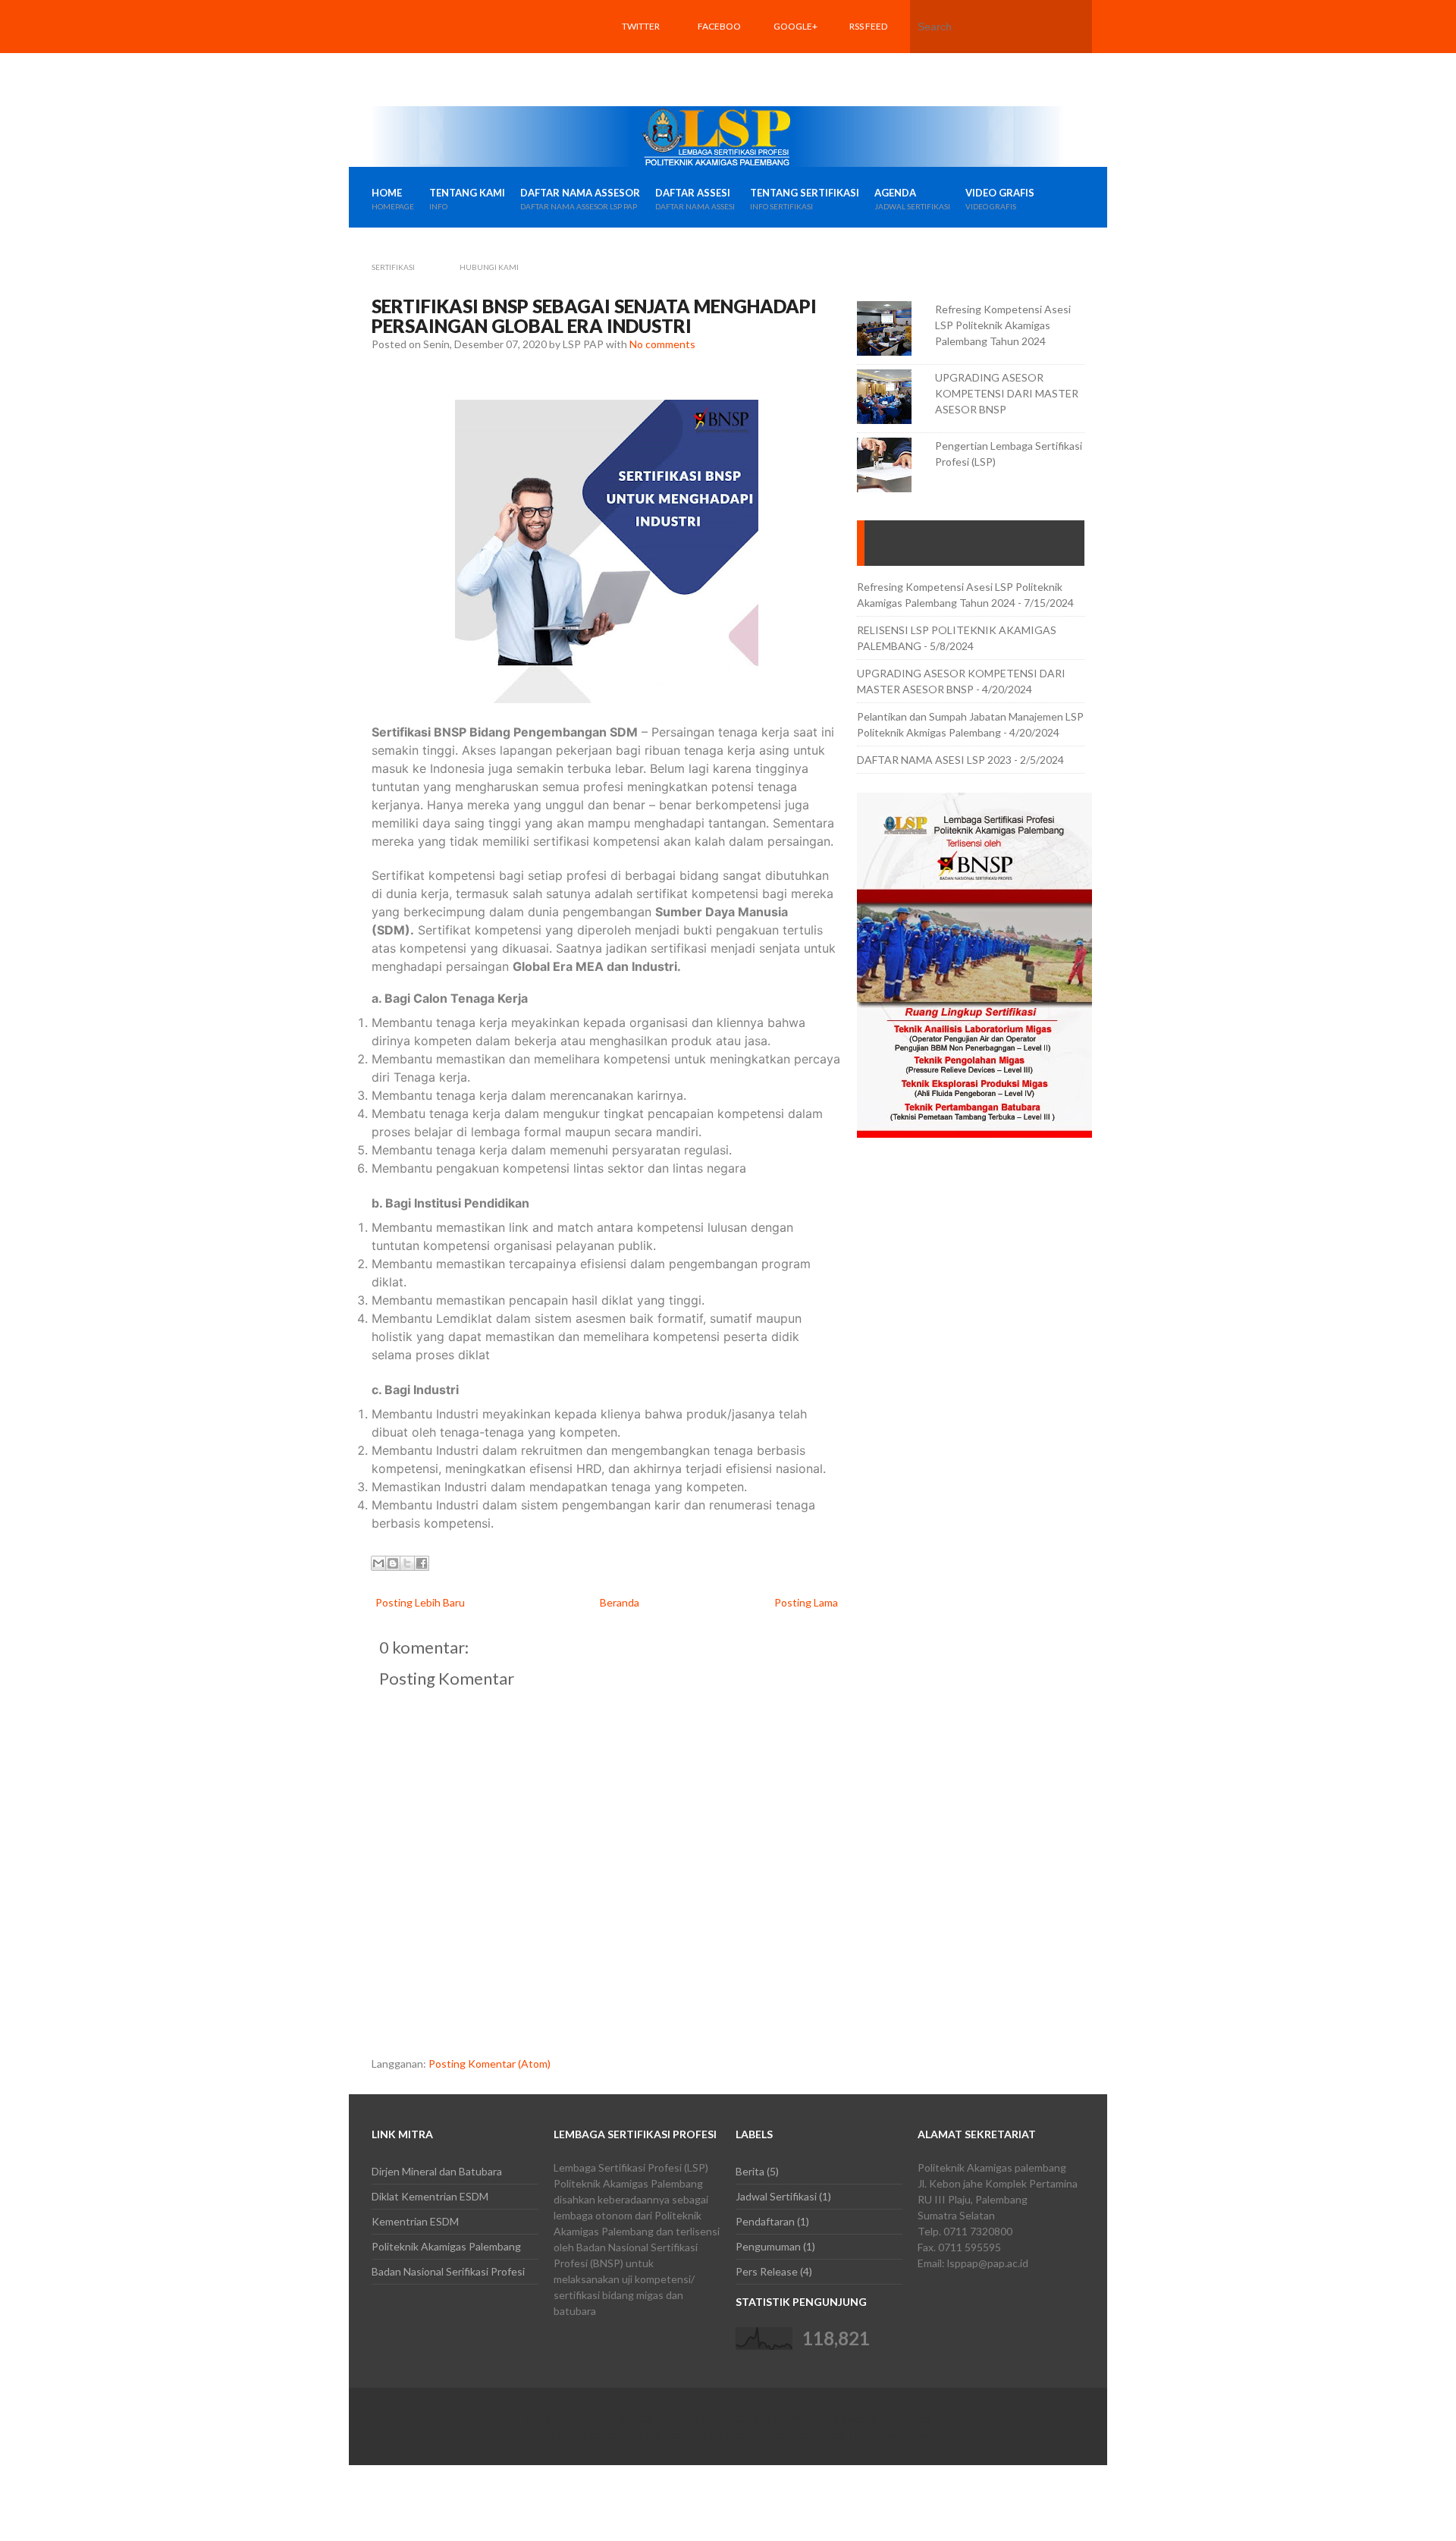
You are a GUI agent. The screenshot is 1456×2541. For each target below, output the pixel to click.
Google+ (795, 26)
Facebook (719, 53)
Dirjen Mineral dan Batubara (437, 2171)
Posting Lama (806, 1602)
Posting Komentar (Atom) (490, 2064)
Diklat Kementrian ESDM (430, 2196)
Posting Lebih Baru (420, 1602)
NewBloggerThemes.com (785, 2434)
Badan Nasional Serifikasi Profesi (448, 2271)
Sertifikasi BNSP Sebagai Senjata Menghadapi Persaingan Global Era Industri (594, 316)
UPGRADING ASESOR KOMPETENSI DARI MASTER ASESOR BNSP (1007, 393)
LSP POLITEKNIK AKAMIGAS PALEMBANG (720, 2419)
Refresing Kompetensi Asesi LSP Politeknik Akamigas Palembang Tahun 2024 (1003, 325)
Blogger (912, 2419)
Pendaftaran (765, 2221)
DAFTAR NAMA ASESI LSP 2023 (934, 760)
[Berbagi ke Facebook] (422, 1563)
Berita (750, 2171)
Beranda (620, 1602)
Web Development (899, 2434)
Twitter (641, 26)
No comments (662, 344)
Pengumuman (768, 2246)
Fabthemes (589, 2434)
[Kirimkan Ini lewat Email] (378, 1563)
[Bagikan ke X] (407, 1563)
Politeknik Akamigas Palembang (446, 2246)
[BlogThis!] (393, 1563)
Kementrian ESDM (415, 2221)
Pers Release (767, 2271)
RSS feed (868, 26)
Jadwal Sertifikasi (776, 2196)
